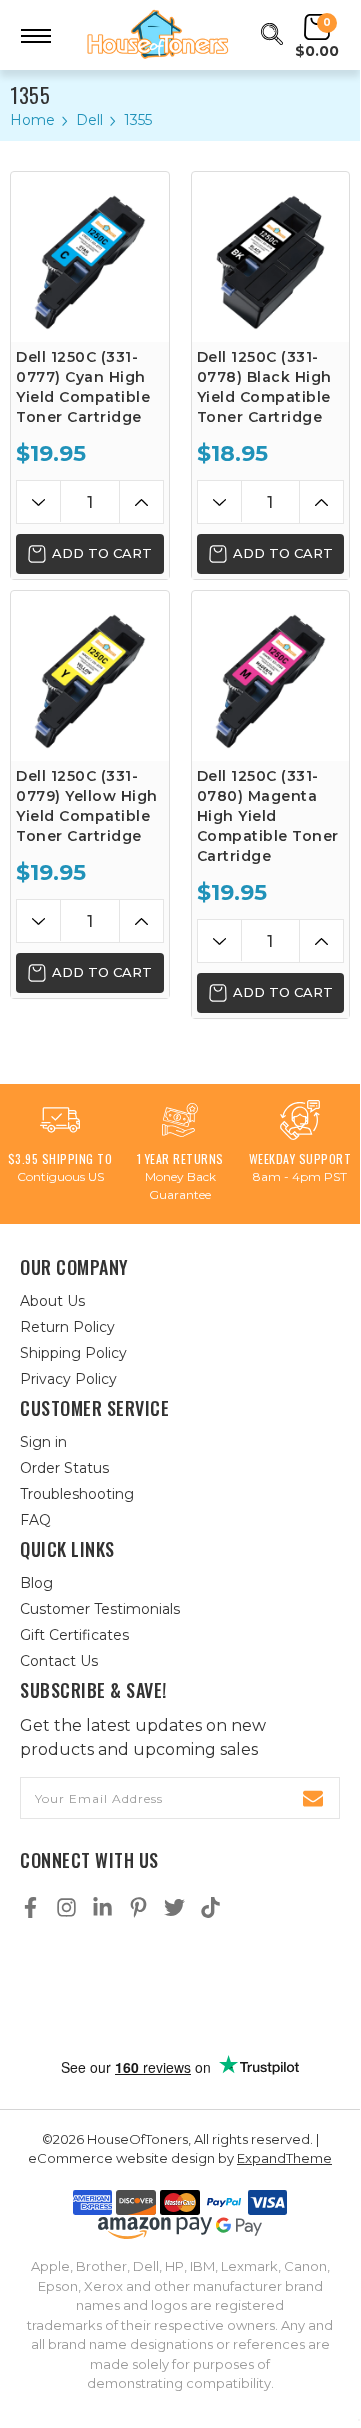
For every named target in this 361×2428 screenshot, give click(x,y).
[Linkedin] (102, 1907)
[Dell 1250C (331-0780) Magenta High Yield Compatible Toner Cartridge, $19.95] (271, 676)
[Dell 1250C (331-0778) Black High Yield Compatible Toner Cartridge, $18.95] (271, 257)
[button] (180, 1988)
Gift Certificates (74, 1635)
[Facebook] (30, 1907)
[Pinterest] (138, 1907)
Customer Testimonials (100, 1609)
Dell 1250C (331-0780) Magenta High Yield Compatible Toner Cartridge (268, 816)
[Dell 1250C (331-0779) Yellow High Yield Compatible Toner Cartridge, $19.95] (90, 676)
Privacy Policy (68, 1379)
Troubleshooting (77, 1494)
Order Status (64, 1468)
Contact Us (59, 1661)
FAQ (35, 1520)
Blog (36, 1583)
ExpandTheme (284, 2158)
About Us (52, 1301)
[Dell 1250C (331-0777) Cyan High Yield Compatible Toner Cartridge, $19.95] (90, 257)
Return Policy (67, 1327)
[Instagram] (66, 1907)
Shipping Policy (73, 1353)
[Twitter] (174, 1907)
